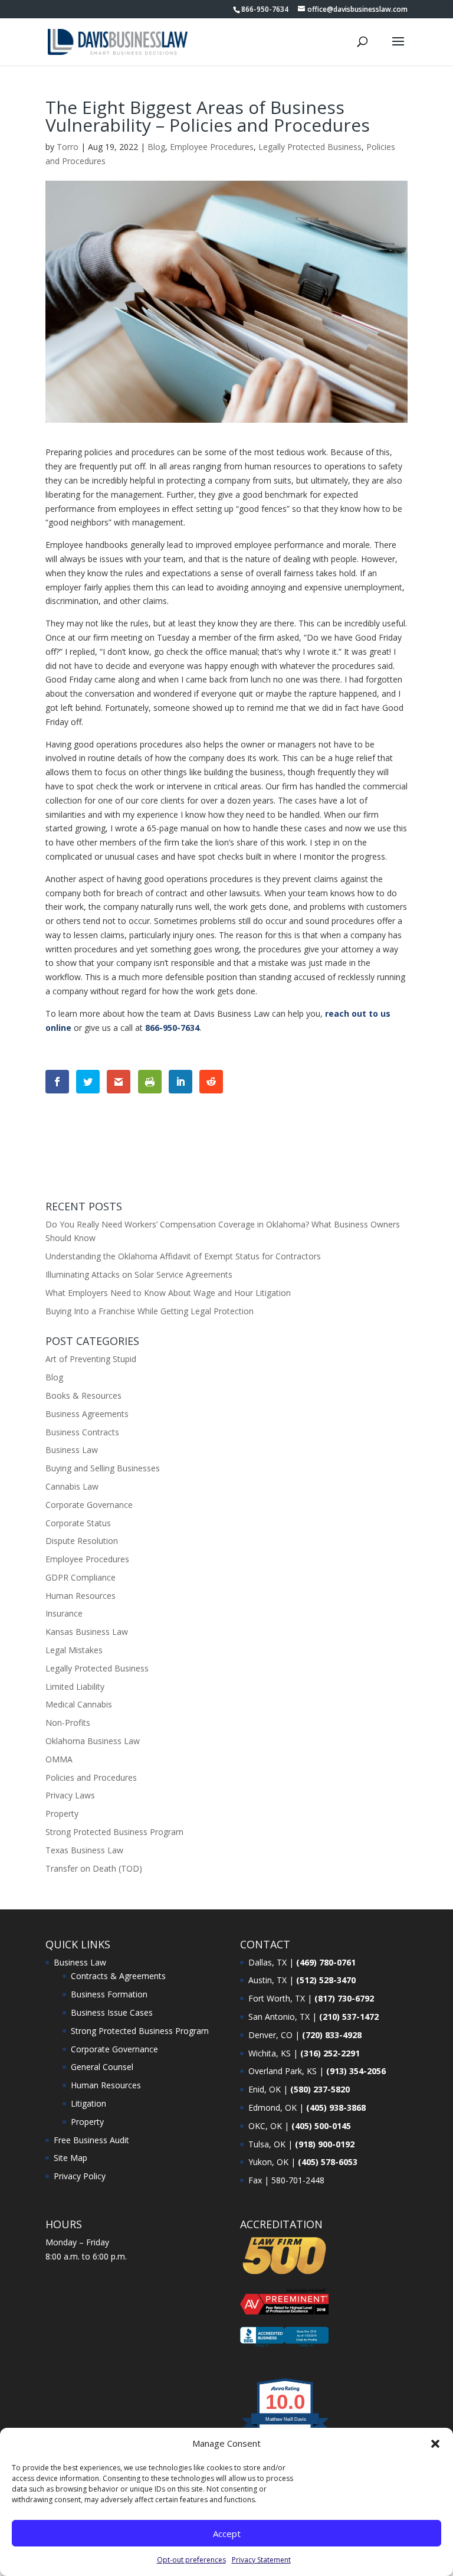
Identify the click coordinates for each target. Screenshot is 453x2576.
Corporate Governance (89, 1505)
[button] (435, 2444)
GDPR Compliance (81, 1577)
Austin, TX (267, 1980)
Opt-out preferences (191, 2560)
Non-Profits (68, 1723)
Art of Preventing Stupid (91, 1359)
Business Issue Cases (112, 2012)
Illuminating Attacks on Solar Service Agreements (139, 1274)
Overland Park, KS (283, 2071)
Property (62, 1813)
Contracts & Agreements (118, 1976)
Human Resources (81, 1596)
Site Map (70, 2158)
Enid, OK (265, 2089)
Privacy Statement (261, 2560)
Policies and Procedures (91, 1777)
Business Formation (109, 1994)
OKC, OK (265, 2126)
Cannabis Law (72, 1486)
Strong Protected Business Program (114, 1832)
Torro (68, 147)
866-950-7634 (265, 9)
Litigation (88, 2103)
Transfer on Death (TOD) (94, 1868)
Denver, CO (270, 2035)
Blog (156, 147)
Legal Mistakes (74, 1650)
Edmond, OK (273, 2108)
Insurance (64, 1613)
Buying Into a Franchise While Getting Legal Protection (150, 1311)
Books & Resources (83, 1395)
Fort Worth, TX (277, 1998)
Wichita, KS (270, 2053)
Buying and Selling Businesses (103, 1468)
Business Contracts (82, 1432)
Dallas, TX (267, 1962)
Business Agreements (87, 1414)
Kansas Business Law (87, 1632)
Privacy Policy (80, 2176)
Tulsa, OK (267, 2144)
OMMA (59, 1759)
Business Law (72, 1450)
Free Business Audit (91, 2140)
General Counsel (102, 2067)
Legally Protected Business (310, 147)
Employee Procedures (212, 147)
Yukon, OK (268, 2162)
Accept (227, 2533)
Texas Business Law (84, 1850)
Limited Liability (75, 1687)
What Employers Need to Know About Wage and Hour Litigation (168, 1293)
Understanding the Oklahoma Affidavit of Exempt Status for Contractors (183, 1256)
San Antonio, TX (279, 2017)
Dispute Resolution (82, 1541)
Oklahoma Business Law (93, 1741)
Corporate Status (78, 1523)
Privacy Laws (70, 1795)
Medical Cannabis (79, 1704)
